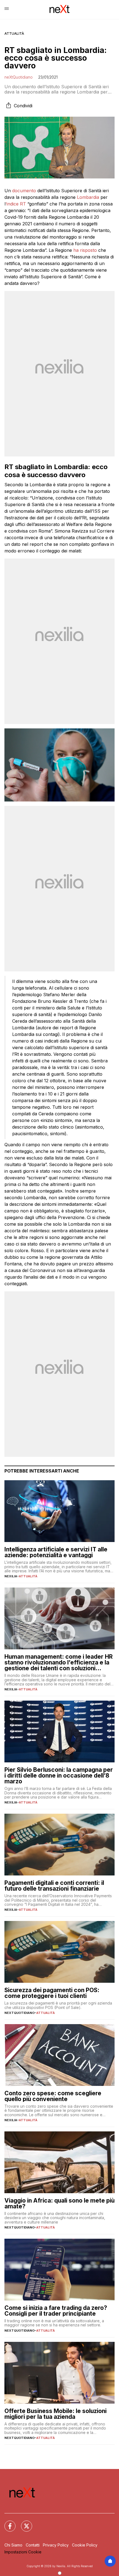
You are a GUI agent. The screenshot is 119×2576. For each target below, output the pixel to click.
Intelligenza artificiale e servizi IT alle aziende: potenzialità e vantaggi (56, 1552)
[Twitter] (23, 2523)
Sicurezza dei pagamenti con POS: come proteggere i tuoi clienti (52, 1993)
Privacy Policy (56, 2545)
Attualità (14, 34)
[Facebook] (7, 2523)
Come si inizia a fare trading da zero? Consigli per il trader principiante (56, 2311)
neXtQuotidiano (19, 77)
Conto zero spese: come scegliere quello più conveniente (53, 2096)
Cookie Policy (85, 2545)
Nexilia (11, 1576)
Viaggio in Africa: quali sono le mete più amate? (59, 2203)
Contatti (33, 2545)
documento (24, 191)
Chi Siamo (13, 2545)
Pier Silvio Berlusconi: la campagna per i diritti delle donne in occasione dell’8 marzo (59, 1775)
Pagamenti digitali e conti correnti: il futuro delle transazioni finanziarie (54, 1886)
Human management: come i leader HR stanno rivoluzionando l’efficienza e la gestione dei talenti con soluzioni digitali (59, 1662)
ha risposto (85, 250)
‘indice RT (16, 204)
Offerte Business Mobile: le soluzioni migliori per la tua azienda (55, 2414)
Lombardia (88, 197)
